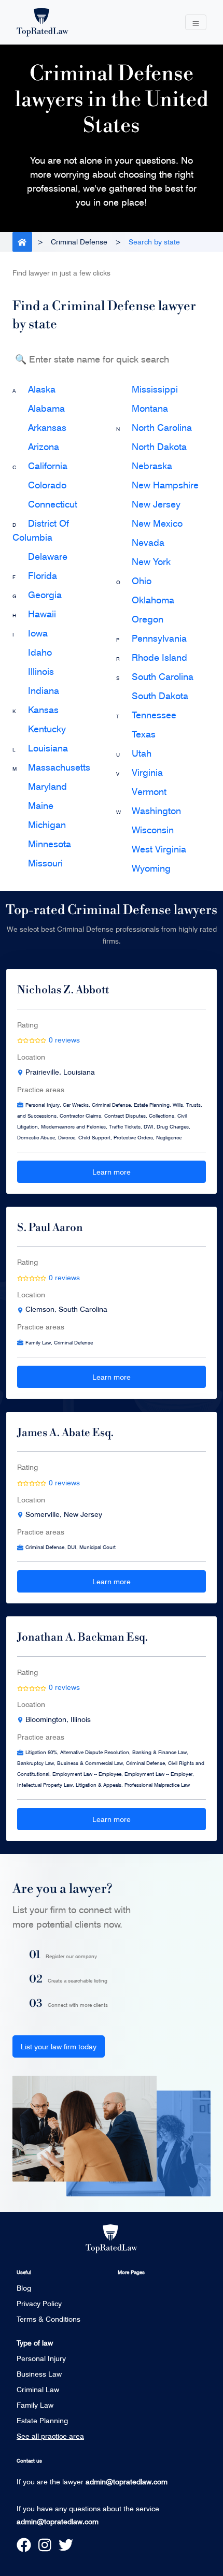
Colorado (47, 485)
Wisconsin (153, 830)
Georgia (45, 595)
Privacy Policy (39, 2303)
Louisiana (48, 748)
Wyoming (151, 868)
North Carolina (162, 427)
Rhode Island (159, 657)
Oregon (148, 619)
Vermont (149, 791)
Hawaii (42, 614)
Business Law (39, 2374)
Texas (144, 734)
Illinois (41, 671)
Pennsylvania (159, 638)
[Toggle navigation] (196, 23)
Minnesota (50, 844)
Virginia (147, 772)
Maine (41, 805)
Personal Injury (41, 2358)
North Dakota (159, 446)
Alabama (46, 408)
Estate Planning (42, 2420)
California (48, 466)
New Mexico (157, 523)
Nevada (148, 542)
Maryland (47, 786)
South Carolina (163, 676)
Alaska (42, 389)
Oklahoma (153, 600)
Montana (150, 408)
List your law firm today (59, 2046)
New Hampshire (165, 485)
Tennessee (154, 715)
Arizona (44, 446)
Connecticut (53, 504)
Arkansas (47, 427)
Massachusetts (59, 767)
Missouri (45, 863)
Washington (156, 811)
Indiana (44, 690)
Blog (24, 2288)
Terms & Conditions (48, 2319)
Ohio (142, 581)
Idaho (40, 652)
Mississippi (155, 389)
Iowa (38, 633)
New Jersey (156, 504)
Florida (43, 575)
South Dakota (160, 696)
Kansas (43, 710)
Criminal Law (38, 2389)
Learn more (112, 1172)
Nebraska (152, 466)
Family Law (35, 2405)
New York (151, 561)
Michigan (47, 824)
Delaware (48, 556)
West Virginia (159, 849)
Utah (142, 753)
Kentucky (47, 729)
